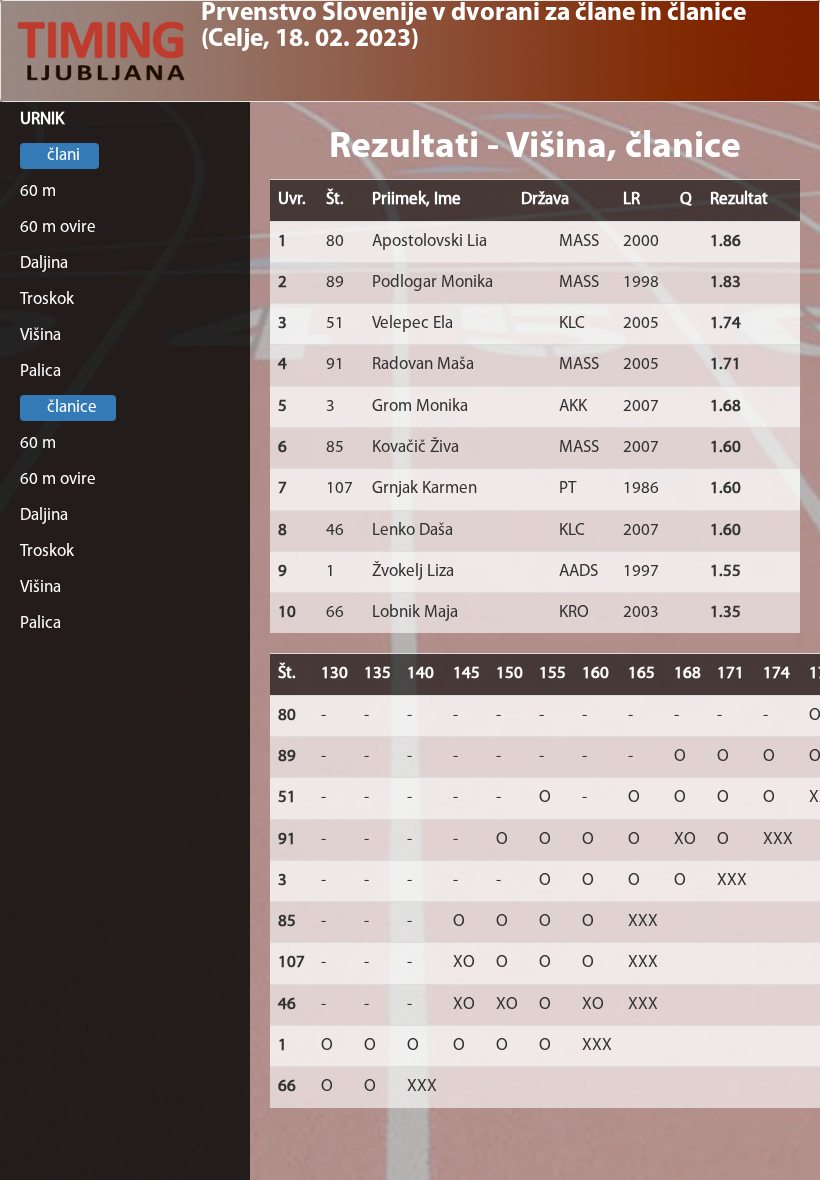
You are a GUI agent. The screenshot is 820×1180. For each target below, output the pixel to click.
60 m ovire (58, 227)
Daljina (44, 263)
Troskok (47, 299)
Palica (40, 371)
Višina (40, 335)
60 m (38, 191)
